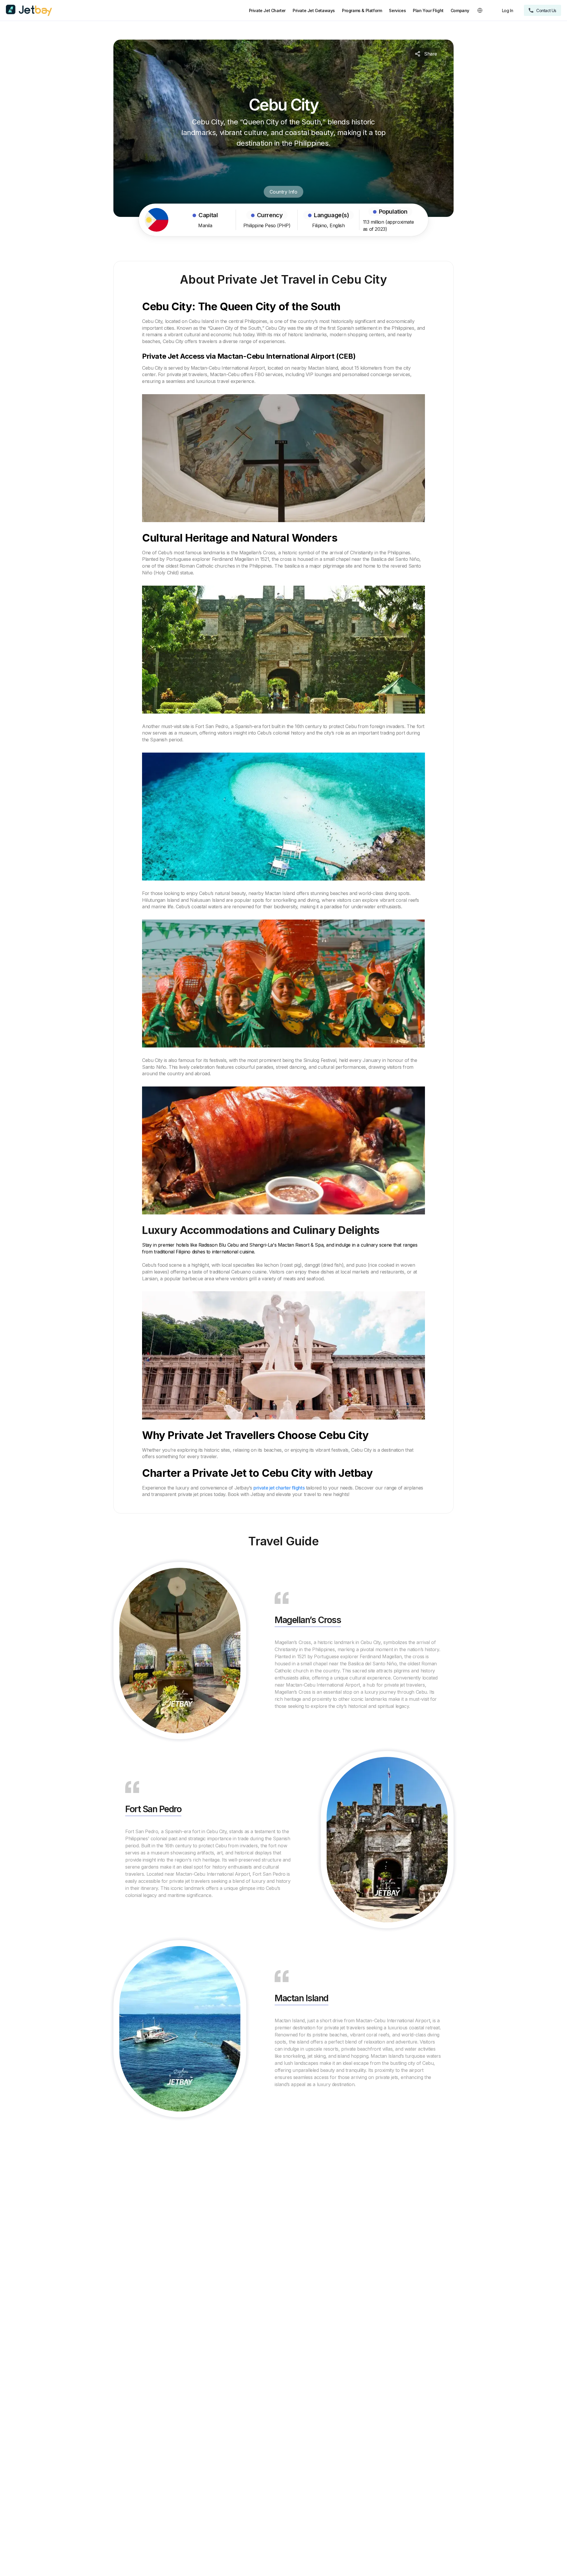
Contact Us (546, 10)
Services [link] (397, 10)
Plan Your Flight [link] (428, 10)
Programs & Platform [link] (362, 10)
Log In (508, 10)
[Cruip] (29, 10)
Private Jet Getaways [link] (314, 10)
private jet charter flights (279, 1488)
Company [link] (460, 10)
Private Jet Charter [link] (267, 10)
